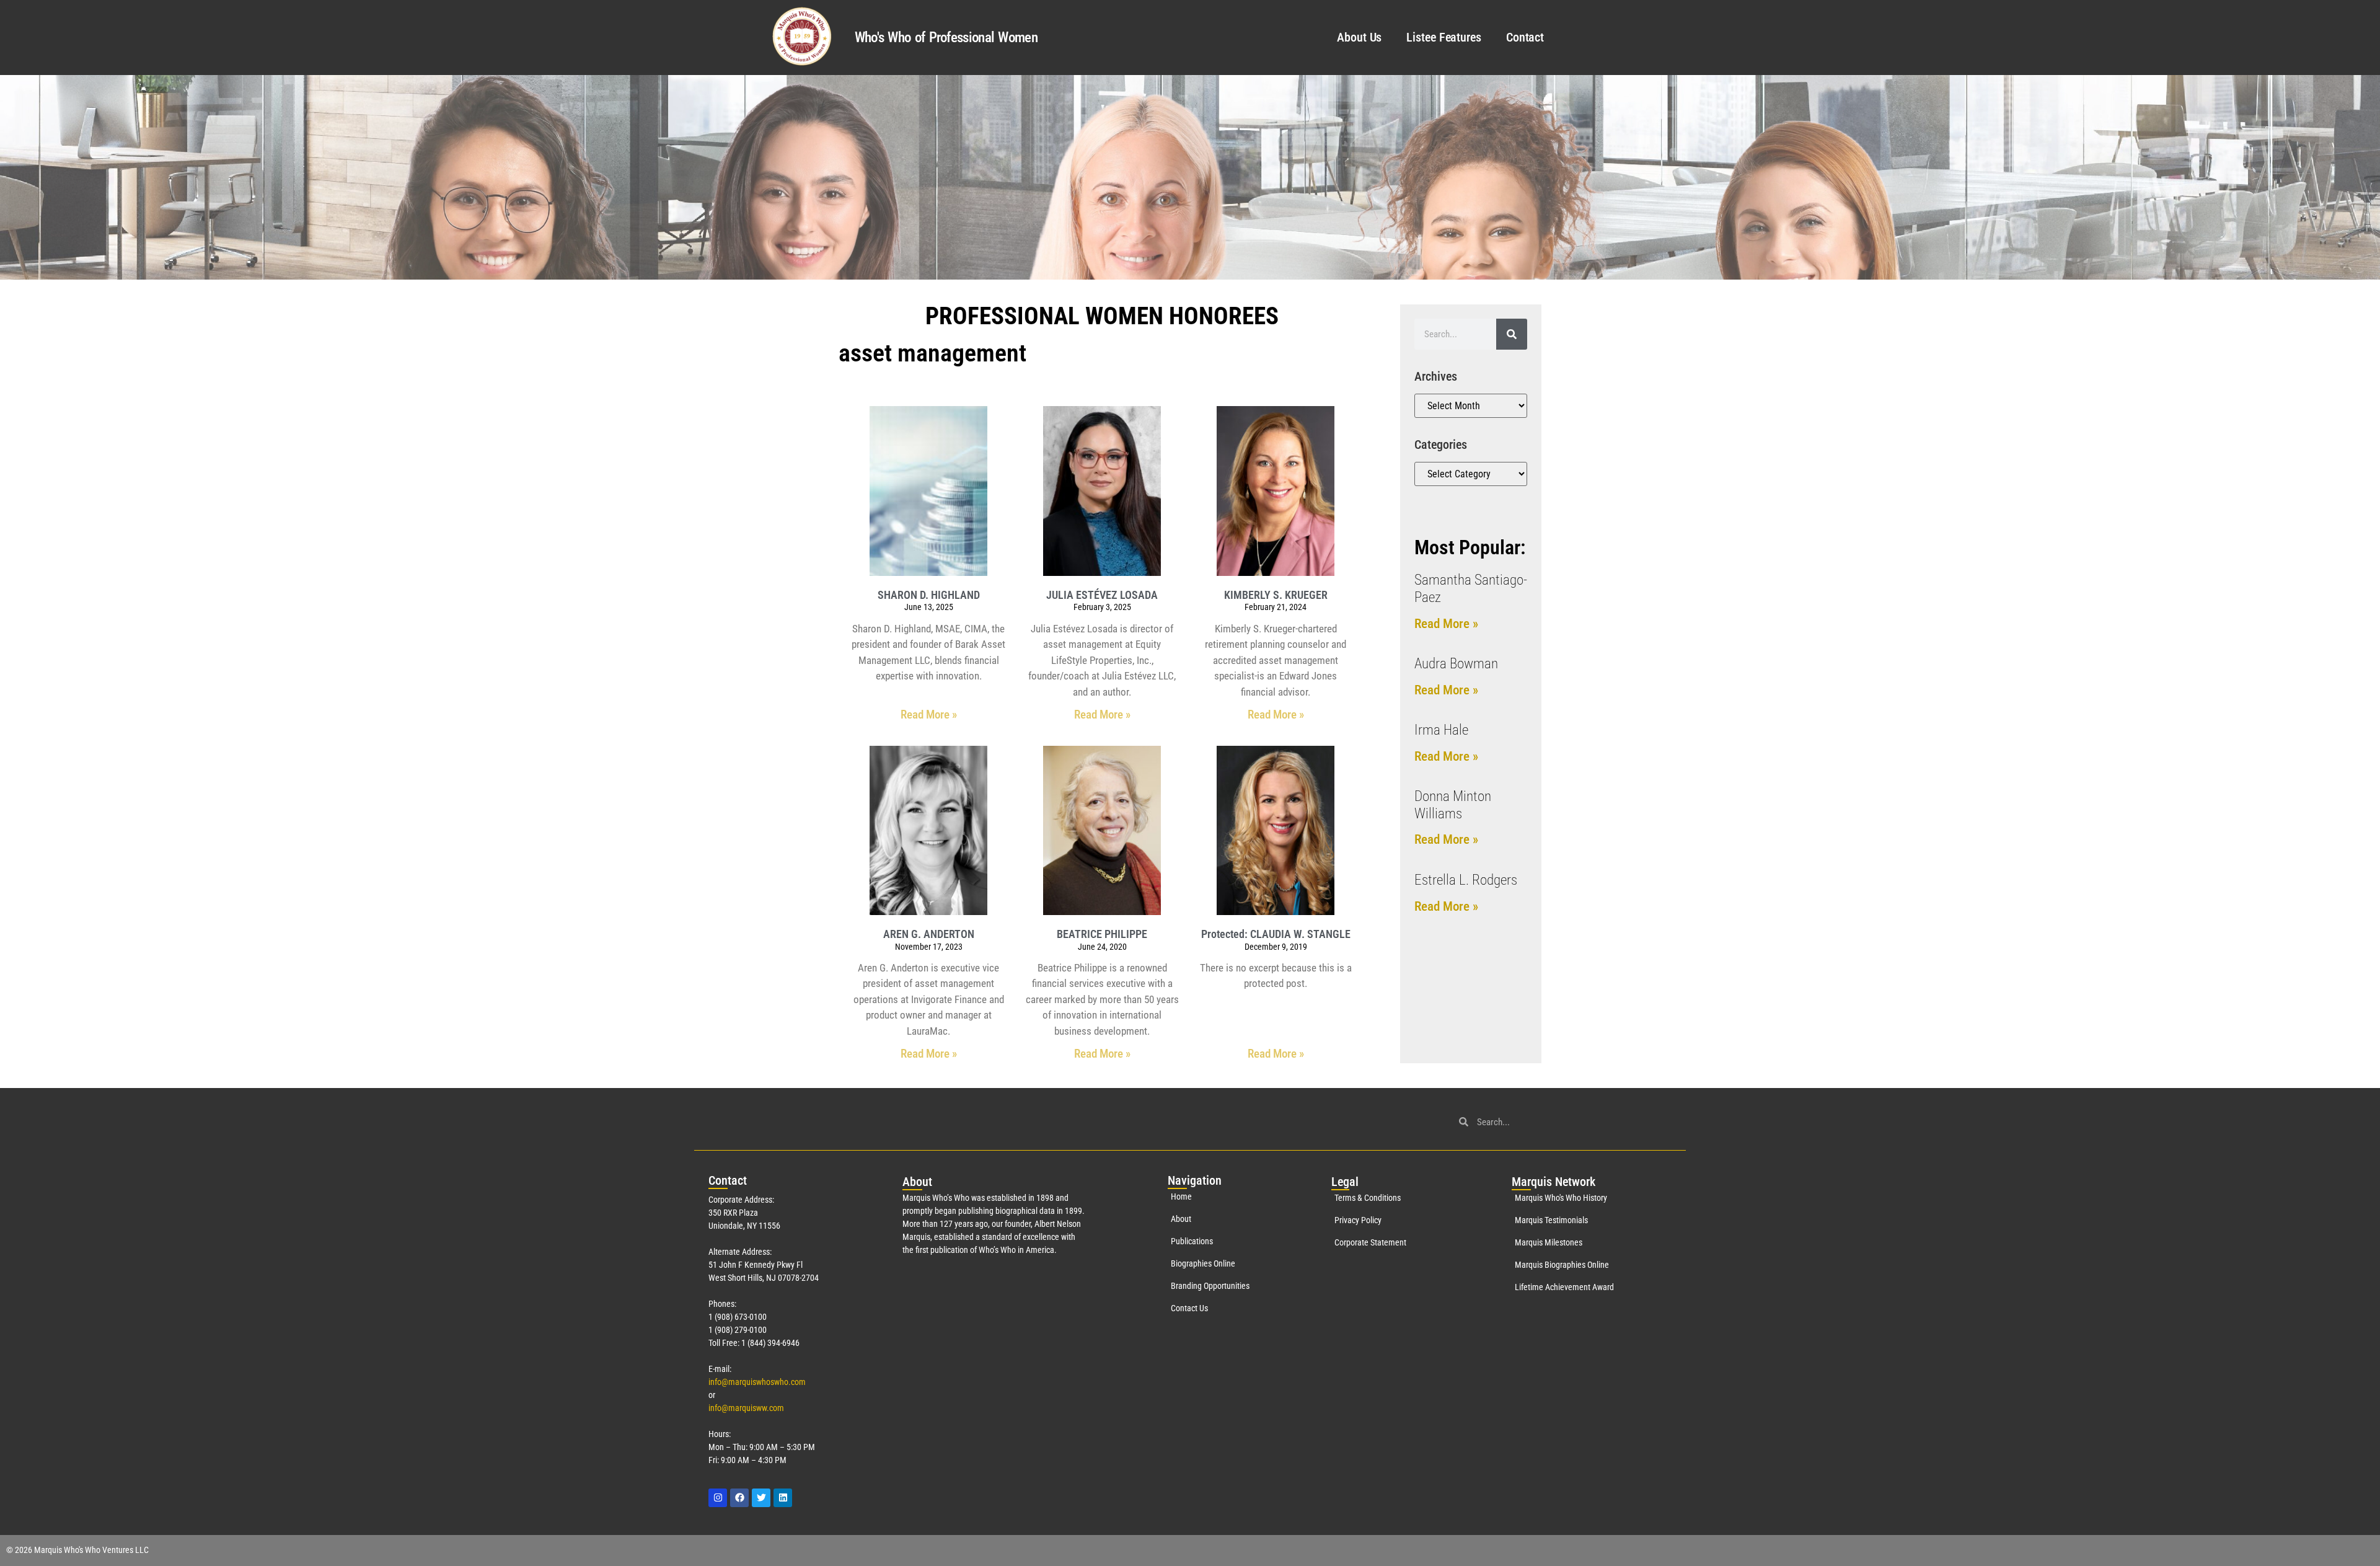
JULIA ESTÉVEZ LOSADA (1102, 595)
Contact (1525, 37)
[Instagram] (718, 1498)
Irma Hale (1441, 730)
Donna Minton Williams (1453, 805)
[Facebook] (739, 1498)
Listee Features (1444, 37)
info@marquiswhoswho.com (757, 1382)
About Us (1359, 37)
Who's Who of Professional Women (946, 38)
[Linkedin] (783, 1498)
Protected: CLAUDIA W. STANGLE (1276, 934)
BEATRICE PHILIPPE (1102, 934)
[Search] (1512, 334)
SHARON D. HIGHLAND (929, 595)
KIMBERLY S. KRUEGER (1276, 595)
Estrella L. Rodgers (1466, 880)
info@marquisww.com (746, 1408)
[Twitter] (761, 1498)
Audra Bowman (1456, 664)
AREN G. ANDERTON (929, 934)
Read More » (929, 714)
